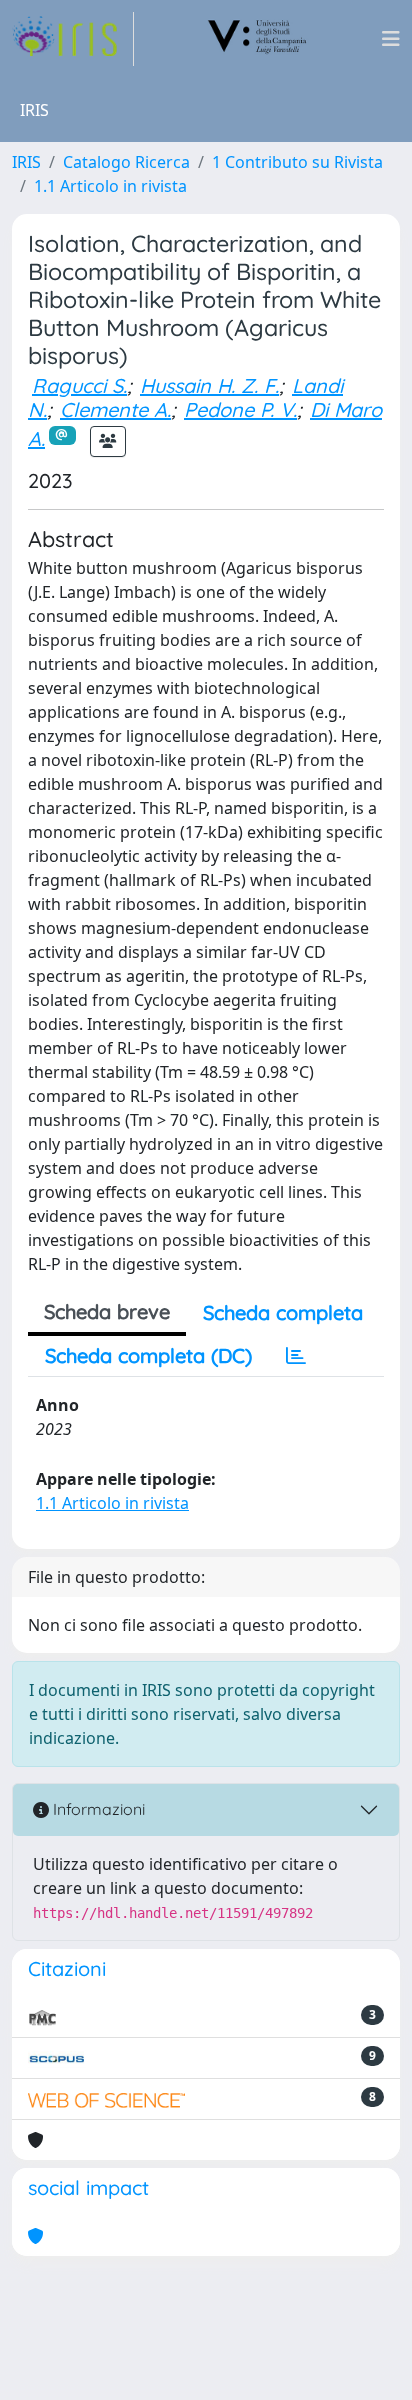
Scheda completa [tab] (283, 1312)
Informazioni (97, 1809)
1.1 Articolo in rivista (110, 186)
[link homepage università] (258, 39)
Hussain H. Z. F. (209, 385)
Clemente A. (115, 409)
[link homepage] (73, 39)
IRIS (26, 162)
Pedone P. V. (240, 409)
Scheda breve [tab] (107, 1311)
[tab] (296, 1356)
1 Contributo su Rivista (297, 162)
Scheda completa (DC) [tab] (148, 1355)
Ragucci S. (79, 385)
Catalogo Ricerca (126, 162)
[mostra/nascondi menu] (391, 39)
